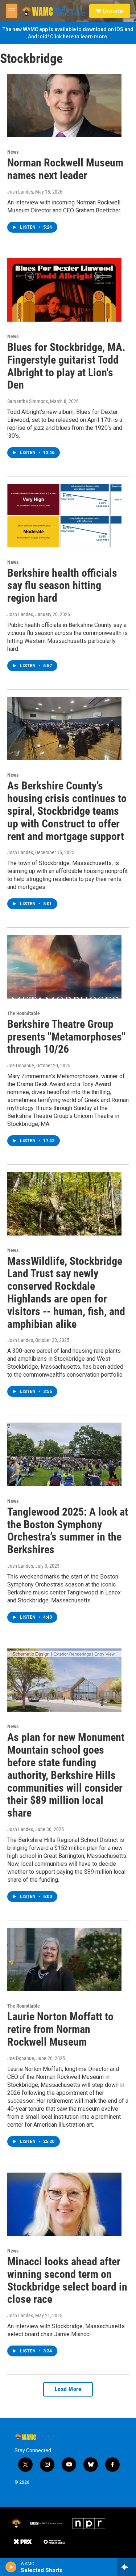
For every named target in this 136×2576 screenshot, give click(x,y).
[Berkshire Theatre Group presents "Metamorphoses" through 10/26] (64, 967)
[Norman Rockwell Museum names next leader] (64, 106)
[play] (11, 2567)
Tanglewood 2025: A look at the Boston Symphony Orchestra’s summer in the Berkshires (68, 1531)
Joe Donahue (21, 1065)
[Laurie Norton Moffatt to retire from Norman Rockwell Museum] (64, 1959)
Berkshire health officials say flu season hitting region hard (62, 586)
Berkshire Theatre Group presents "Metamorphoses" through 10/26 (66, 1037)
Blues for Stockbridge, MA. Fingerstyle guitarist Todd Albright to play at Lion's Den (66, 366)
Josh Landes (20, 192)
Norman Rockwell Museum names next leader (65, 169)
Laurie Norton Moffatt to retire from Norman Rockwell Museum (60, 2029)
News (13, 152)
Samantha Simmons (28, 401)
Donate (113, 11)
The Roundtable (24, 1013)
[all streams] (126, 2567)
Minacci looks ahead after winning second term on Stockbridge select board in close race (67, 2280)
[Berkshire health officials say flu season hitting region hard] (64, 516)
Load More (68, 2389)
